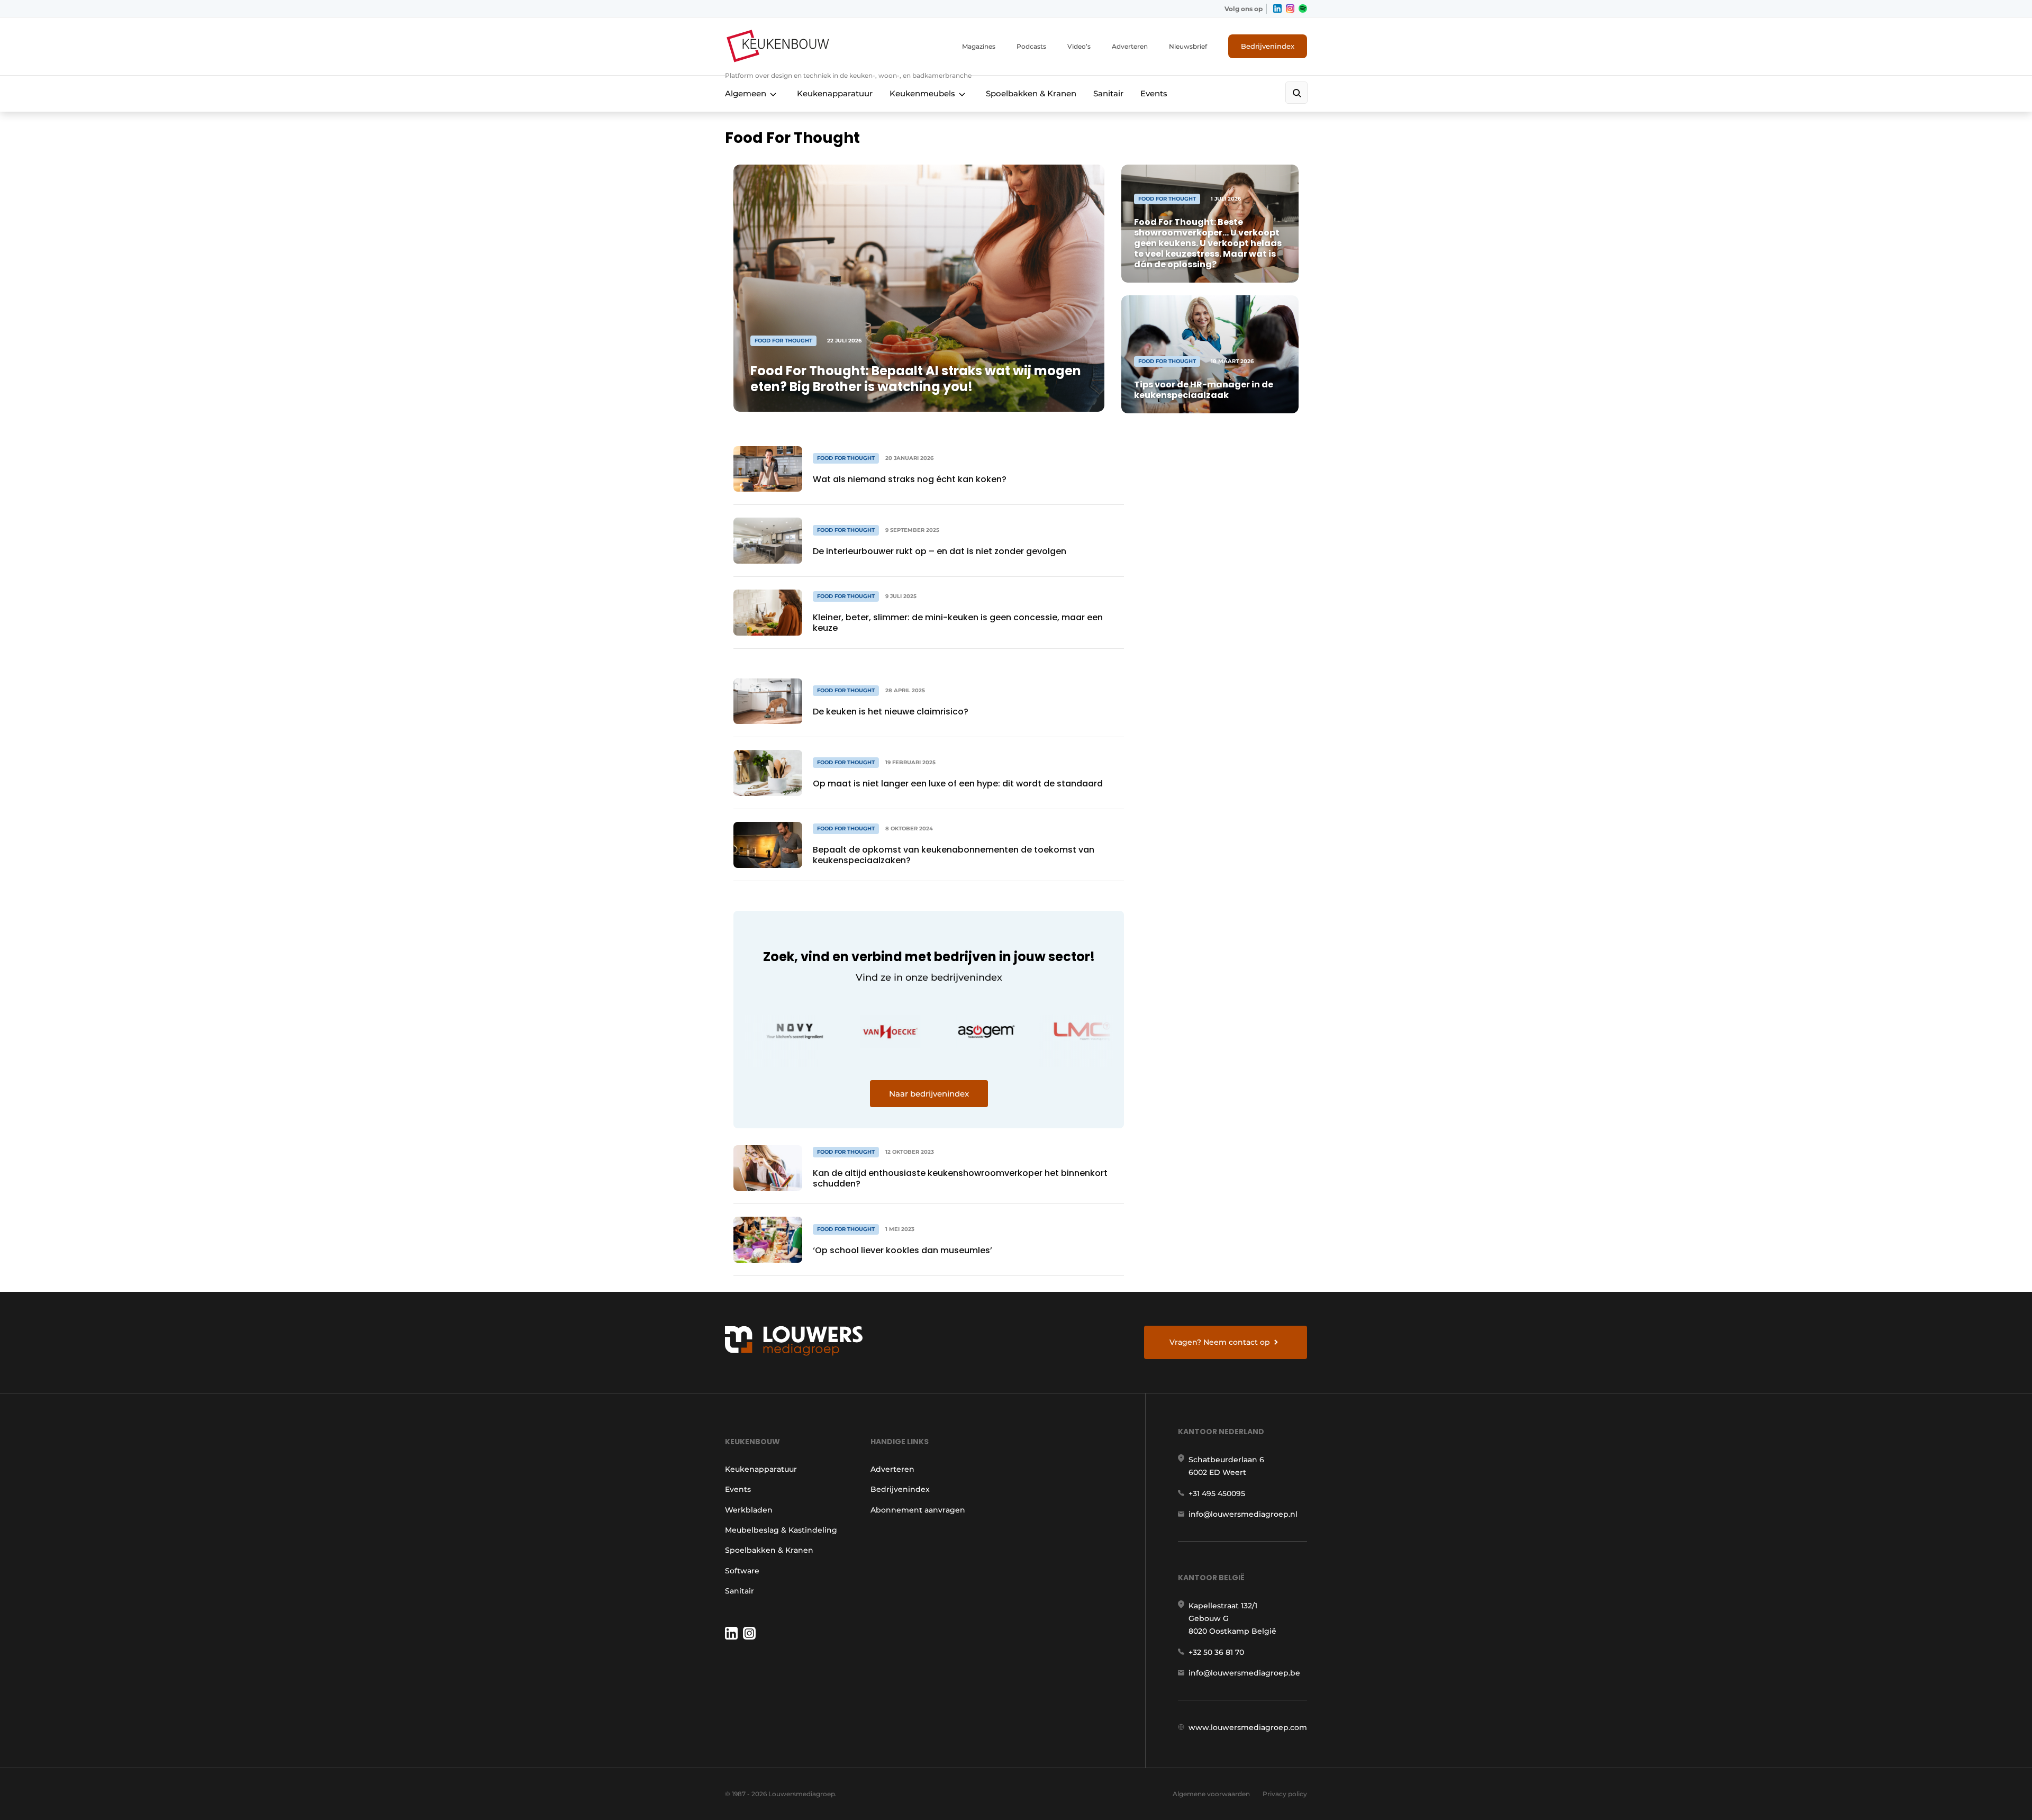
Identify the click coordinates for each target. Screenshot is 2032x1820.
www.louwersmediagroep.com (1248, 1727)
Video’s (1079, 46)
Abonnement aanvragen (918, 1510)
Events (1154, 93)
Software (742, 1571)
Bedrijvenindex (1268, 46)
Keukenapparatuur (835, 93)
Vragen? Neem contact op (1220, 1342)
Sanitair (1108, 93)
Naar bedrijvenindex (929, 1094)
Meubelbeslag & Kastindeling (781, 1530)
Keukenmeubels (922, 93)
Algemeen (746, 93)
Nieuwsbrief (1188, 46)
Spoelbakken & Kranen (1031, 93)
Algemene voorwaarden (1211, 1794)
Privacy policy (1285, 1794)
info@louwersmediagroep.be (1244, 1673)
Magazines (979, 46)
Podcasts (1031, 46)
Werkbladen (749, 1510)
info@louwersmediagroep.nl (1243, 1514)
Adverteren (1130, 46)
